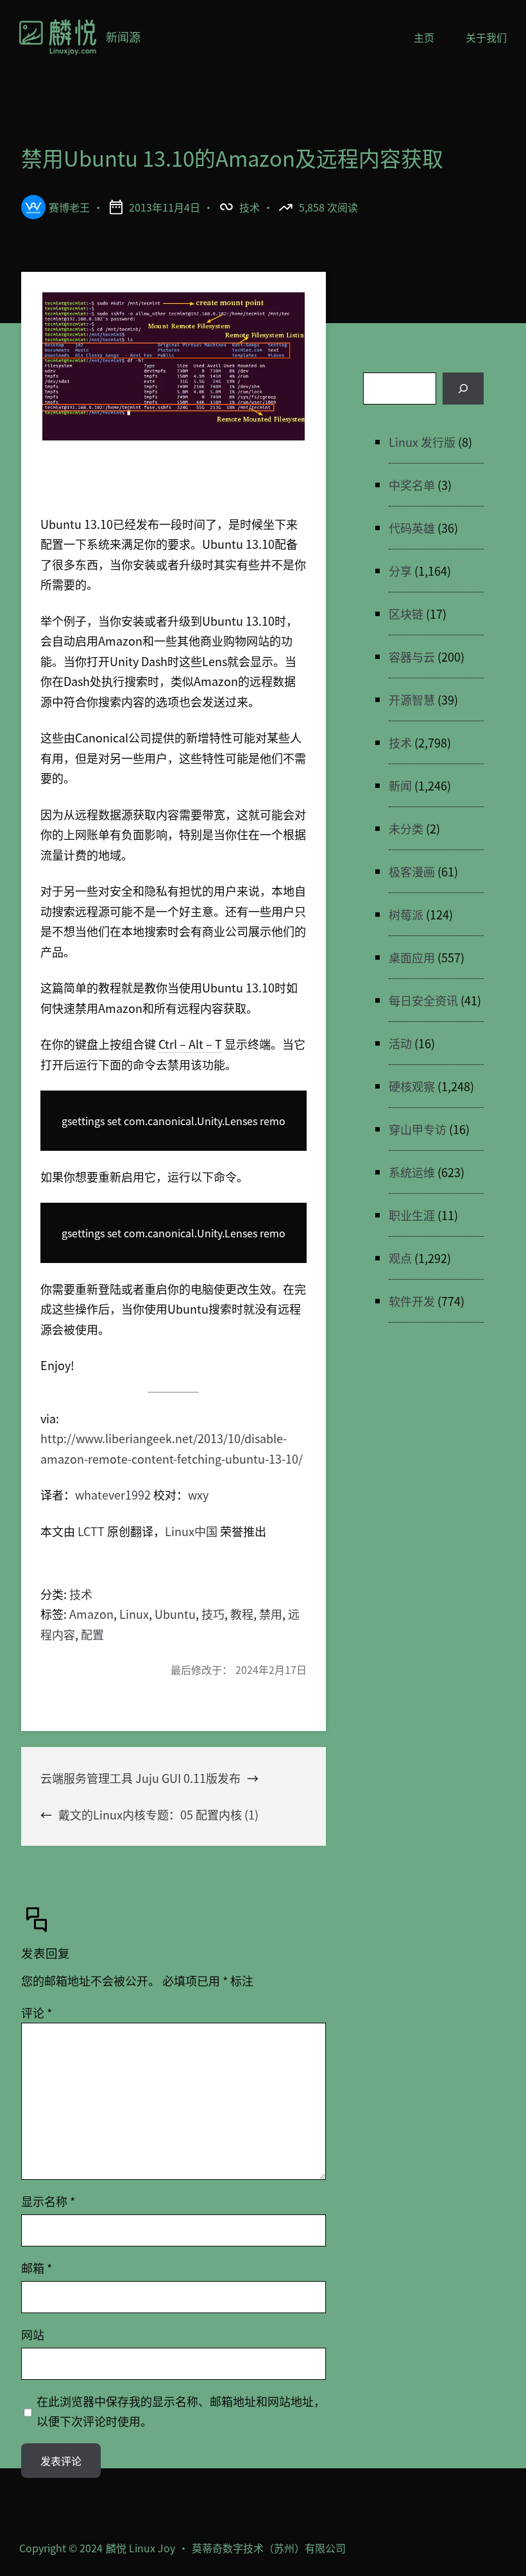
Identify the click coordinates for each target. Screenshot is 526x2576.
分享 (400, 571)
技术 (250, 207)
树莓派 (406, 914)
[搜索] (463, 389)
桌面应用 (412, 957)
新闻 (400, 785)
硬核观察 (412, 1086)
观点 (400, 1258)
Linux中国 (191, 1531)
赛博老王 (69, 207)
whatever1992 (113, 1494)
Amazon (91, 1614)
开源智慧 (412, 699)
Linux (134, 1614)
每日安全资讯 (423, 1000)
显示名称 (48, 2201)
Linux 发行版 (422, 442)
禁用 (271, 1614)
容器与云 (412, 657)
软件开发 (412, 1301)
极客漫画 (412, 871)
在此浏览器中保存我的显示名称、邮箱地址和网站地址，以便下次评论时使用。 (181, 2411)
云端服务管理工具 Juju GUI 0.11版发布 (140, 1778)
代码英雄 (412, 528)
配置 (92, 1634)
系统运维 (412, 1172)
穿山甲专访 (418, 1129)
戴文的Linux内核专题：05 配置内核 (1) (158, 1814)
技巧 (213, 1614)
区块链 (406, 614)
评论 (37, 2012)
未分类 (406, 828)
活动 (400, 1043)
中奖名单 (412, 485)
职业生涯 (412, 1215)
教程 (242, 1614)
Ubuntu (175, 1614)
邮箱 (37, 2268)
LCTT (91, 1531)
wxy (198, 1494)
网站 (33, 2334)
